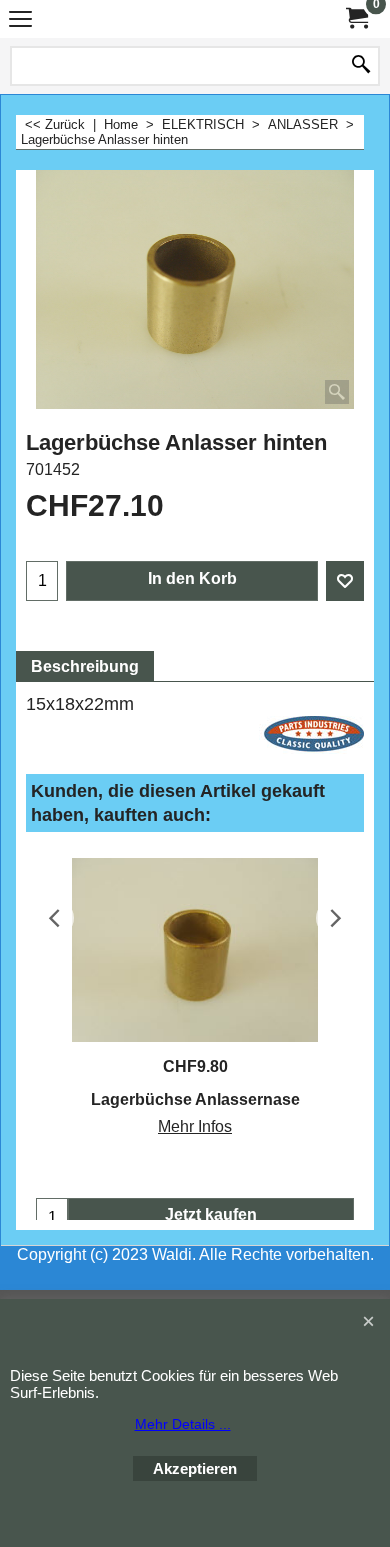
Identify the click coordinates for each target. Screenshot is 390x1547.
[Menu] (20, 21)
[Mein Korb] (356, 18)
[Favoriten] (345, 581)
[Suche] (361, 66)
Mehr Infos (195, 1126)
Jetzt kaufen (211, 1214)
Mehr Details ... (183, 1424)
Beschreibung (85, 666)
